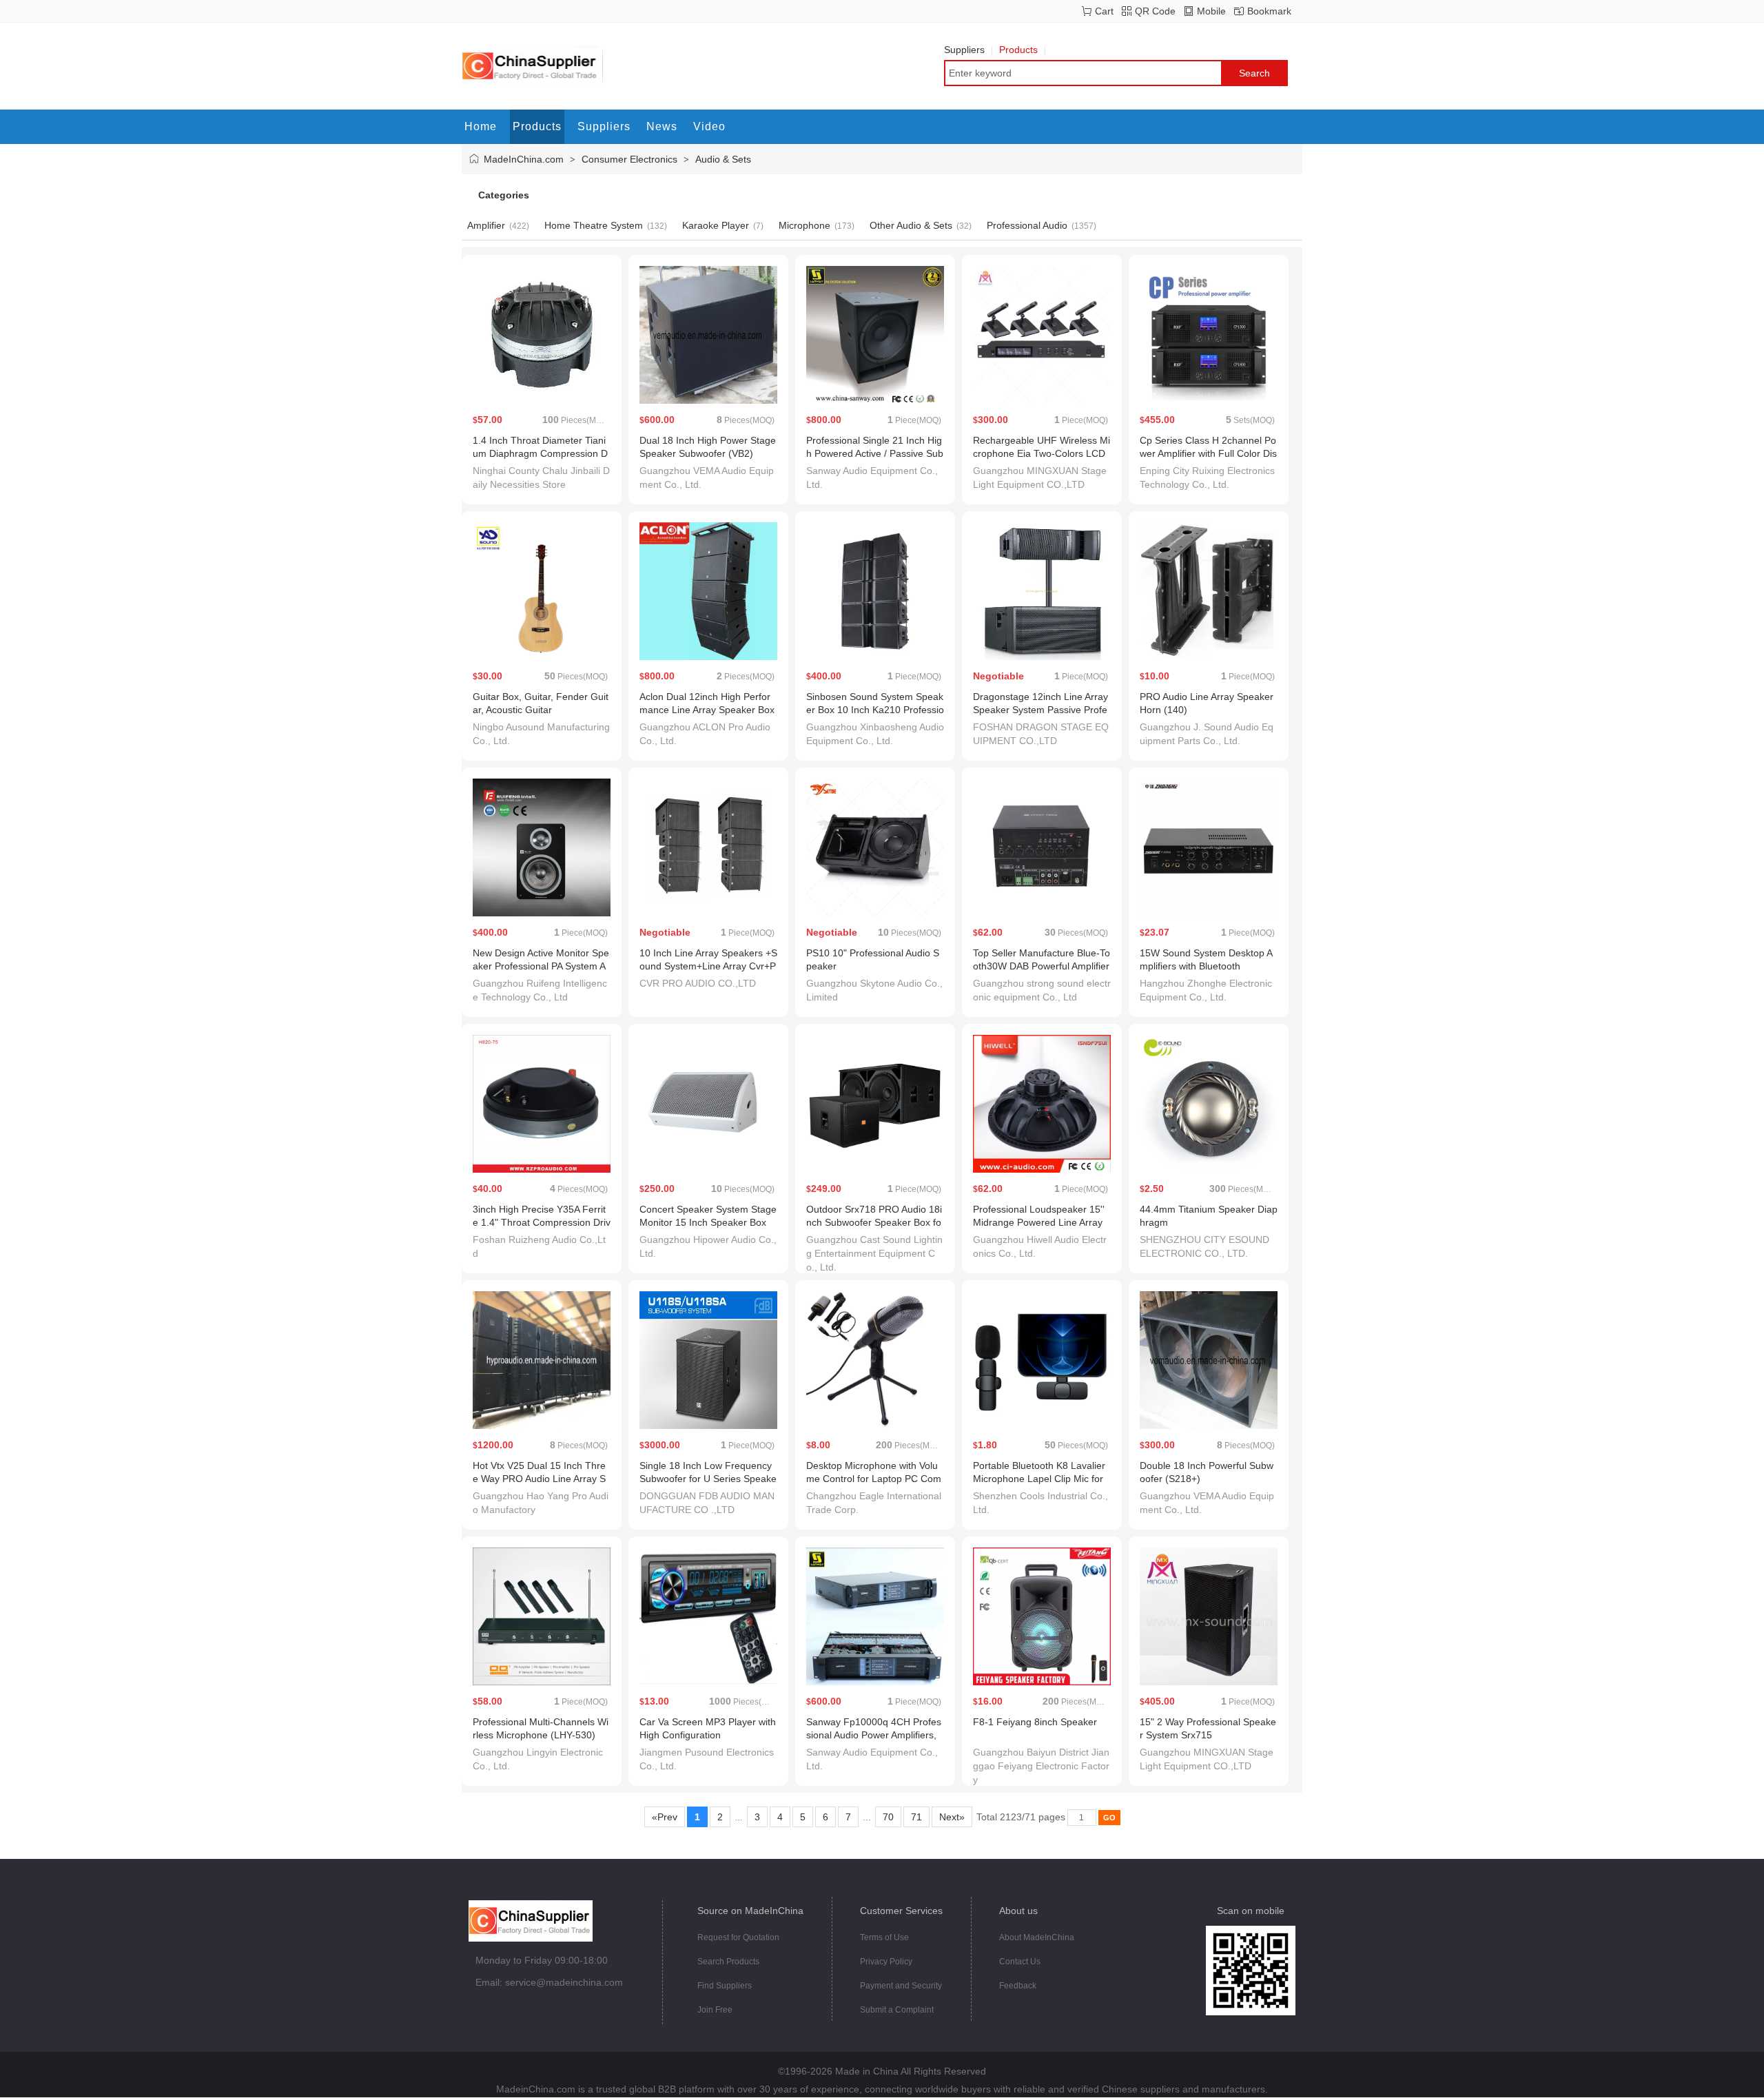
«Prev (665, 1817)
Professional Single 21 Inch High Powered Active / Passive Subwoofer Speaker (875, 453)
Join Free (715, 2010)
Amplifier (486, 225)
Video (709, 126)
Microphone (804, 225)
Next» (952, 1817)
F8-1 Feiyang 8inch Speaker (1035, 1722)
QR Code (1155, 11)
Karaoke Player (716, 225)
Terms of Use (884, 1937)
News (662, 126)
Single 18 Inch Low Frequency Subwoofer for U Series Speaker (708, 1479)
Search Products (728, 1962)
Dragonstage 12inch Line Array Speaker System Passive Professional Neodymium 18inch (1040, 710)
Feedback (1018, 1986)
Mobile (1211, 11)
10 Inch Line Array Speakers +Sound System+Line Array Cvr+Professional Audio (708, 966)
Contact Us (1020, 1962)
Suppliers (964, 50)
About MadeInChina (1037, 1937)
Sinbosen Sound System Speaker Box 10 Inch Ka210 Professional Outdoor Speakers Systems (875, 710)
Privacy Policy (886, 1962)
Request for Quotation (738, 1937)
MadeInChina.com (524, 159)
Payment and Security (901, 1986)
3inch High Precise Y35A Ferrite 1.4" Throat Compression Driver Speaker (542, 1222)
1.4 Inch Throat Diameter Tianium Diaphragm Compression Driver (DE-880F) (540, 453)
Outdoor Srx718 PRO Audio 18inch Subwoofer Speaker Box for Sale (874, 1222)
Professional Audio (1027, 225)
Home (481, 126)
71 (916, 1817)
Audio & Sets (723, 159)
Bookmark (1269, 11)
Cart (1104, 11)
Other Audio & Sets (911, 225)
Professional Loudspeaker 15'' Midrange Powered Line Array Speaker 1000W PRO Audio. (1039, 1222)
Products (1018, 50)
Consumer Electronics (629, 159)
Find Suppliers (725, 1986)
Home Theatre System (594, 225)
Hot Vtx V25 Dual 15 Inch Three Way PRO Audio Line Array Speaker (539, 1479)
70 (888, 1817)
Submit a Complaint (897, 2010)
